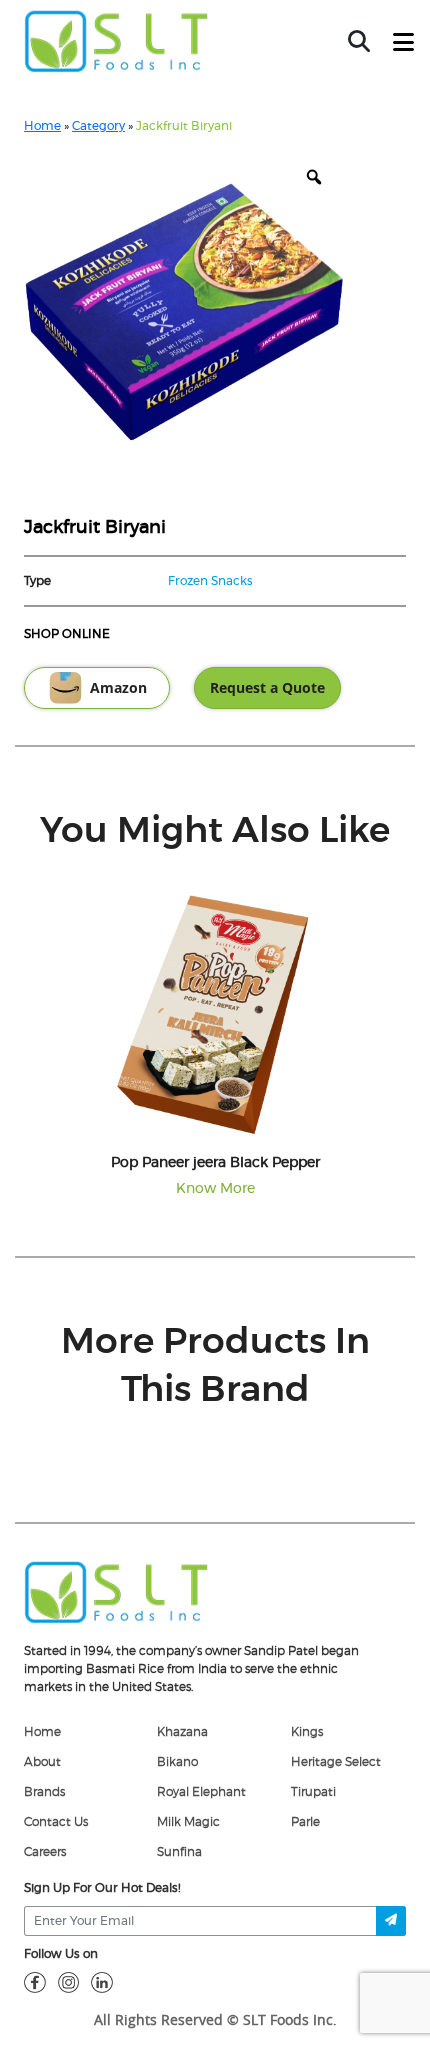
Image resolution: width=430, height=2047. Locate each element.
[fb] (35, 1982)
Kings (307, 1732)
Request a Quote (267, 688)
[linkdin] (102, 1982)
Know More (215, 1189)
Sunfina (179, 1852)
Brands (44, 1792)
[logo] (116, 1591)
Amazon (118, 688)
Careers (45, 1852)
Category (98, 126)
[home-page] (116, 41)
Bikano (177, 1762)
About (42, 1762)
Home (42, 126)
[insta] (69, 1982)
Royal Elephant (201, 1792)
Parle (305, 1822)
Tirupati (313, 1792)
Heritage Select (336, 1762)
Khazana (182, 1732)
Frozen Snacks (210, 581)
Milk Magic (188, 1822)
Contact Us (56, 1822)
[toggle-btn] (403, 43)
